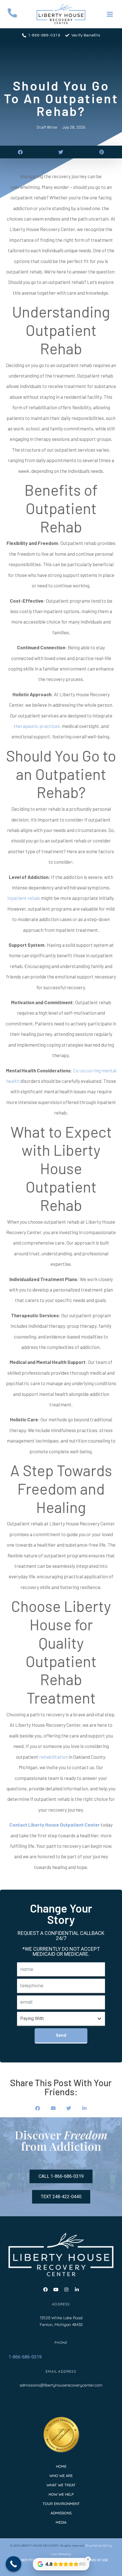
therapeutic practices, (38, 726)
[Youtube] (56, 2290)
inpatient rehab (24, 898)
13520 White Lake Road (61, 2318)
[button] (20, 152)
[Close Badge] (88, 2559)
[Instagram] (66, 2290)
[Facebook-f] (45, 2290)
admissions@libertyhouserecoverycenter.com (61, 2385)
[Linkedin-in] (77, 2290)
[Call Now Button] (13, 2564)
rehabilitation (53, 1757)
